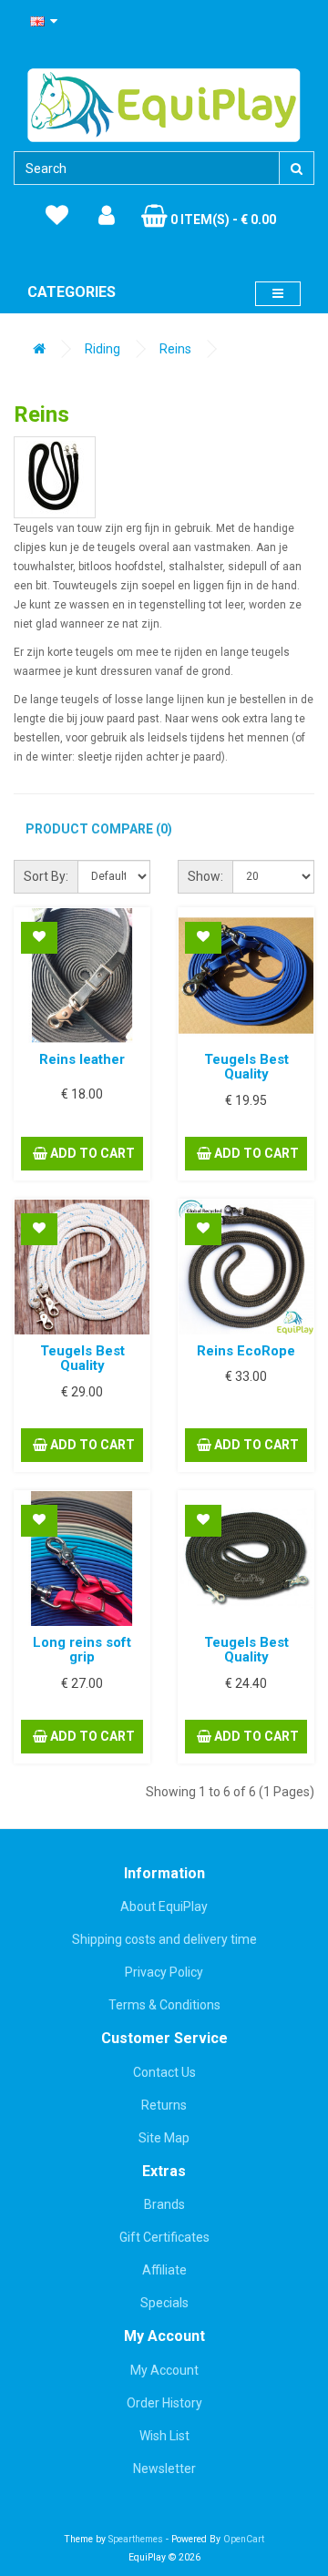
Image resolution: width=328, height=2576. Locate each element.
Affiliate (164, 2270)
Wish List (164, 2436)
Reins (175, 349)
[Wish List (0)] (57, 216)
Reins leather (82, 1059)
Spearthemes (136, 2539)
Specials (164, 2303)
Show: (205, 876)
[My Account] (107, 216)
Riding (102, 349)
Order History (164, 2403)
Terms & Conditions (164, 2005)
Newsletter (164, 2469)
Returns (164, 2105)
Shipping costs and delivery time (164, 1939)
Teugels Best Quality (246, 1067)
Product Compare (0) (99, 829)
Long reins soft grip (82, 1650)
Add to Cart (91, 1153)
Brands (164, 2204)
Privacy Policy (164, 1972)
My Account (164, 2370)
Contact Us (164, 2072)
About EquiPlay (164, 1906)
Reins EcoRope (246, 1351)
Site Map (164, 2138)
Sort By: (46, 876)
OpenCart (244, 2539)
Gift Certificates (164, 2237)
